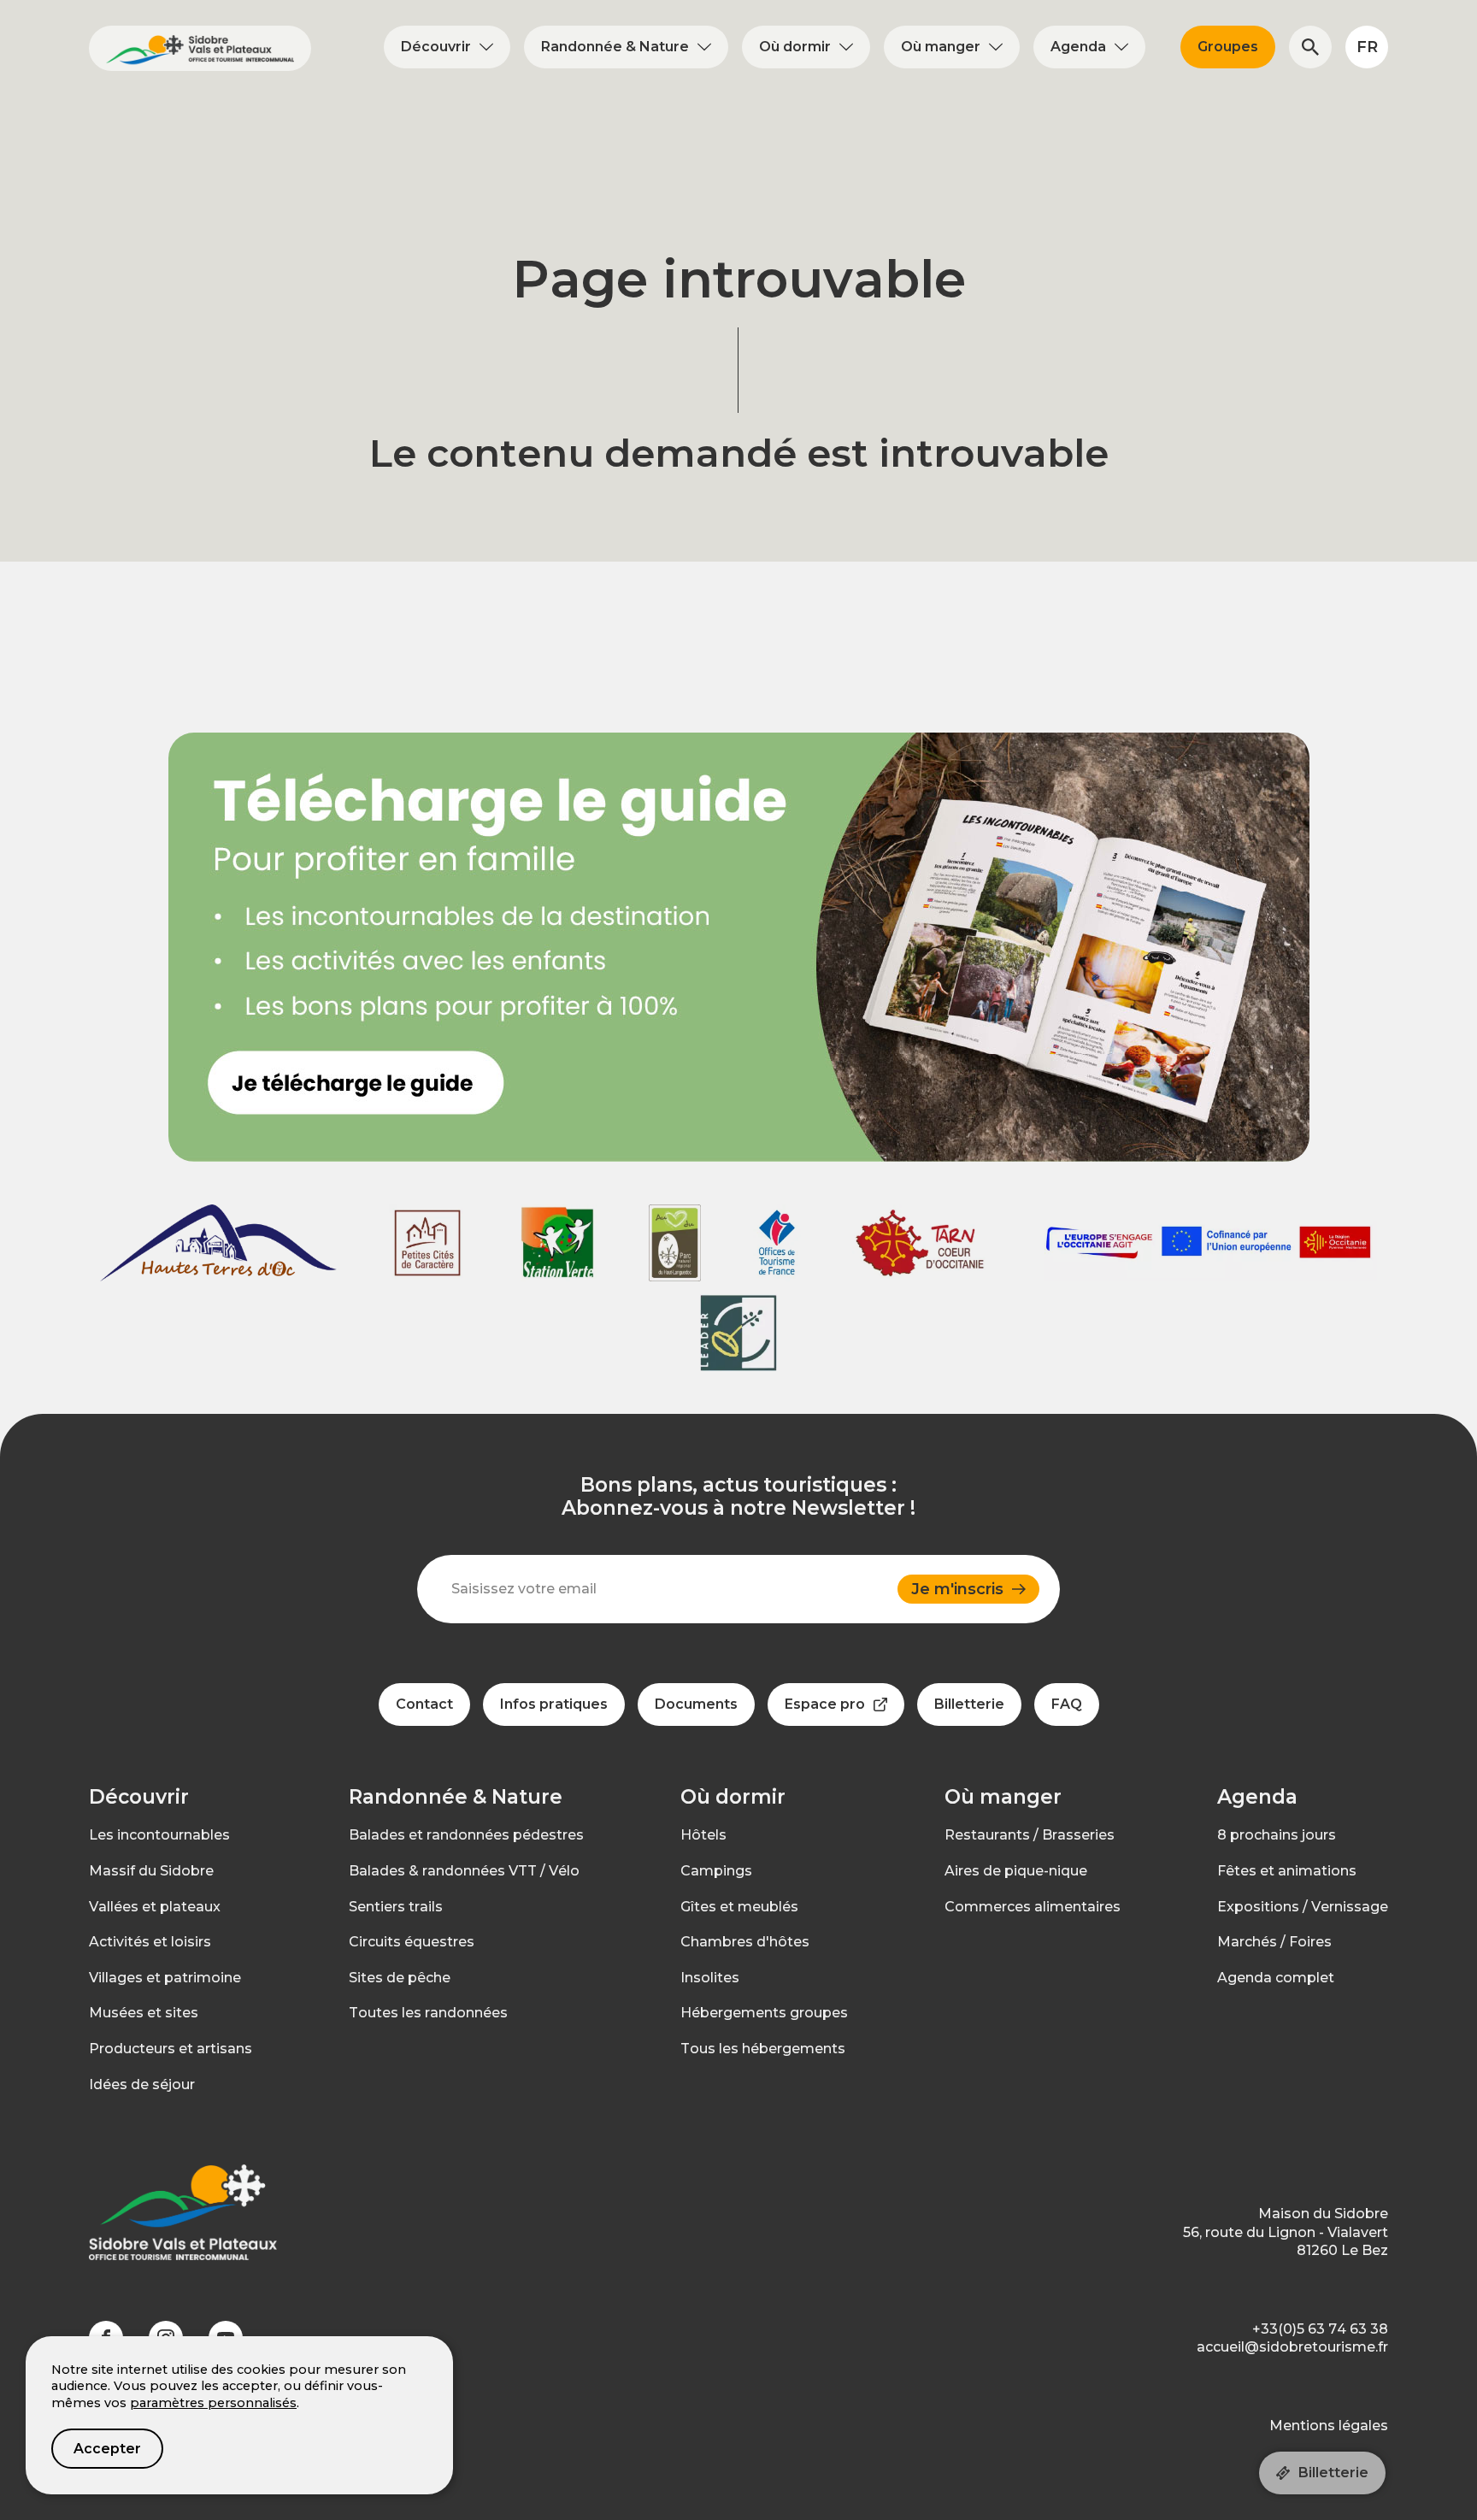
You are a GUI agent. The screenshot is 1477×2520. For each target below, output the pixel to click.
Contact (424, 1704)
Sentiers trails (396, 1907)
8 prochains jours (1277, 1835)
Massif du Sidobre (151, 1871)
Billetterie (1333, 2473)
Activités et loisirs (150, 1942)
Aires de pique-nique (1016, 1871)
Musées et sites (144, 2013)
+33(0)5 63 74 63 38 (1320, 2329)
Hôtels (703, 1835)
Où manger (941, 47)
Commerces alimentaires (1033, 1907)
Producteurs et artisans (171, 2049)
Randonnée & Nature (615, 47)
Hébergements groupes (764, 2013)
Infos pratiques (554, 1704)
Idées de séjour (142, 2084)
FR (1367, 47)
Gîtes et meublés (739, 1907)
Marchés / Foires (1274, 1942)
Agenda (1078, 47)
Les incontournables (159, 1835)
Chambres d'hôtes (745, 1942)
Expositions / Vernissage (1303, 1907)
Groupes (1228, 47)
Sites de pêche (400, 1978)
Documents (696, 1704)
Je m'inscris (957, 1589)
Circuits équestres (412, 1942)
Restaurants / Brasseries (1030, 1835)
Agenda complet (1276, 1978)
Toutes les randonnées (428, 2013)
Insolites (710, 1978)
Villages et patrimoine (165, 1978)
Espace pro (825, 1704)
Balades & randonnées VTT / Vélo (464, 1871)
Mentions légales (1329, 2426)
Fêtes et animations (1287, 1871)
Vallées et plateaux (155, 1907)
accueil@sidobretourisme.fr (1292, 2347)
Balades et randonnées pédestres (466, 1835)
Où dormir (795, 47)
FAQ (1067, 1704)
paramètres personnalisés (213, 2403)
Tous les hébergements (763, 2049)
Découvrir (436, 47)
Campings (716, 1871)
